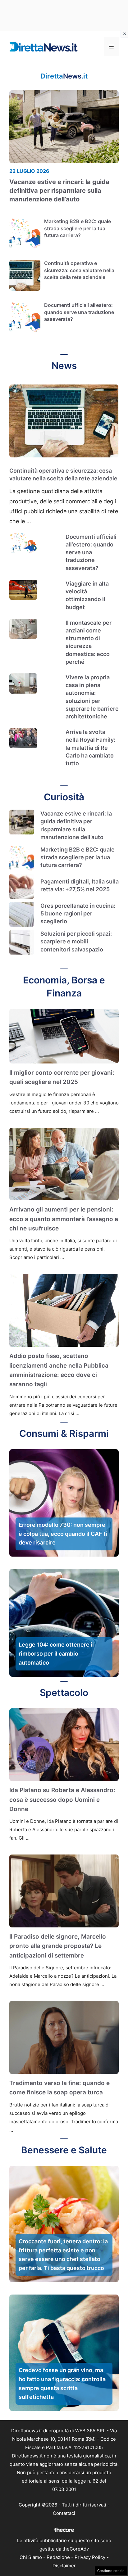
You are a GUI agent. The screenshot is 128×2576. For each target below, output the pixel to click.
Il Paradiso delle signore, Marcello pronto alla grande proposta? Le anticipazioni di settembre (58, 1946)
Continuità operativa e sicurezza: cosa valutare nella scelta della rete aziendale (79, 270)
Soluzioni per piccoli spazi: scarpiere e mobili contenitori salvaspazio (76, 941)
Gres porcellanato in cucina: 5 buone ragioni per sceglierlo (78, 913)
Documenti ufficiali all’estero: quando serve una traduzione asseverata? (79, 312)
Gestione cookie (111, 2571)
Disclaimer (64, 2566)
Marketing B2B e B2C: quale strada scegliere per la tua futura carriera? (78, 228)
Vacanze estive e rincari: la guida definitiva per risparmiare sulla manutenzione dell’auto (59, 191)
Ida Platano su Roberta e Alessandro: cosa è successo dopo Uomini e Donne (62, 1800)
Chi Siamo (31, 2557)
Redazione (58, 2557)
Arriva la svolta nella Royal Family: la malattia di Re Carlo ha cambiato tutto (90, 748)
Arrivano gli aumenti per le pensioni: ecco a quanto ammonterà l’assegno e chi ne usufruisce (64, 1219)
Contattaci (64, 2513)
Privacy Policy (90, 2557)
